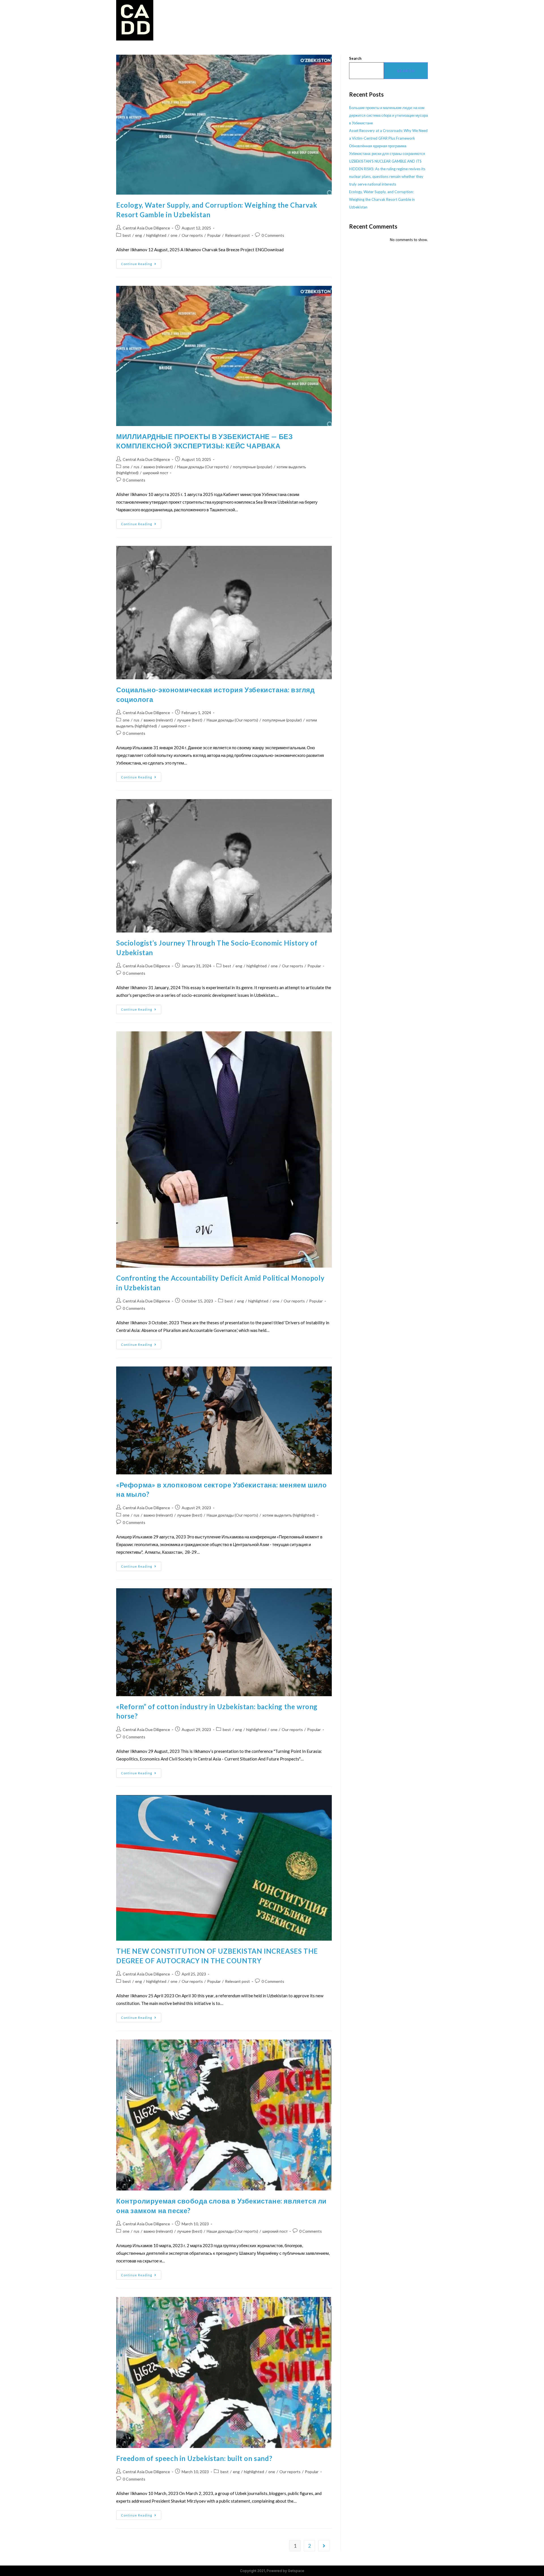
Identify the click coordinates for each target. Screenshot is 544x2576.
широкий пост (155, 473)
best (127, 235)
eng (139, 235)
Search (355, 58)
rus (137, 467)
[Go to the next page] (324, 2546)
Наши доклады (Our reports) (203, 467)
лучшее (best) (190, 720)
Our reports (192, 235)
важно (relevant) (158, 467)
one (174, 235)
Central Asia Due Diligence (146, 228)
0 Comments (273, 235)
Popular (214, 235)
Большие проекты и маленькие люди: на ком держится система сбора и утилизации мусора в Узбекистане (388, 115)
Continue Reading (141, 262)
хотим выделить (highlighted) (289, 1515)
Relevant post (237, 235)
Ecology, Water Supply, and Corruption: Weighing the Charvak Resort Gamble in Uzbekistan (382, 199)
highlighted (156, 235)
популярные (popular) (253, 467)
